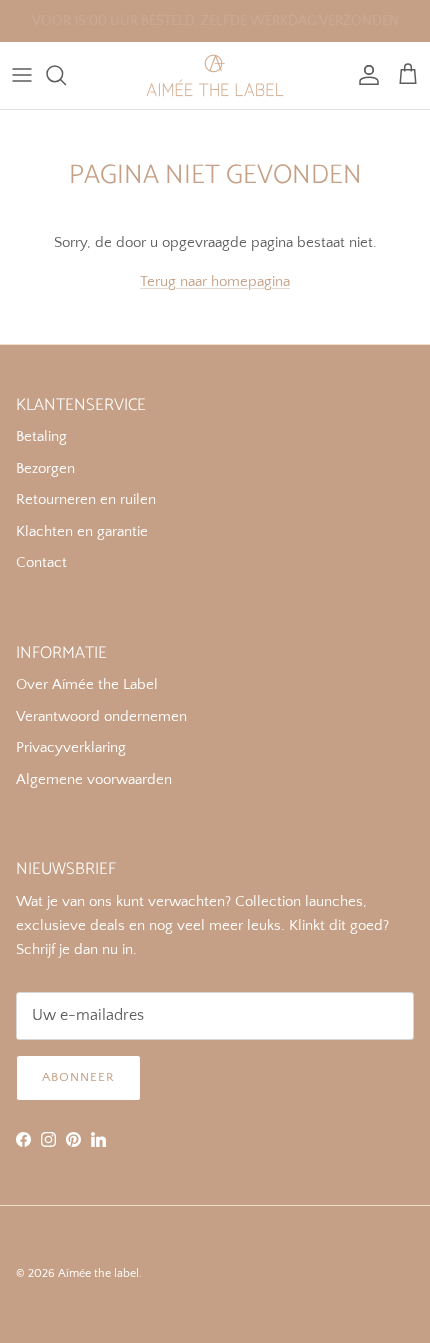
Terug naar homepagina (215, 281)
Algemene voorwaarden (94, 779)
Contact (41, 562)
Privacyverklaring (71, 747)
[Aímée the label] (215, 75)
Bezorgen (45, 468)
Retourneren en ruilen (86, 499)
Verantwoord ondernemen (101, 716)
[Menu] (22, 75)
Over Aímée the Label (87, 684)
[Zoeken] (66, 75)
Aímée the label (98, 1273)
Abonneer (78, 1077)
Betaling (41, 436)
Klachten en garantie (82, 531)
